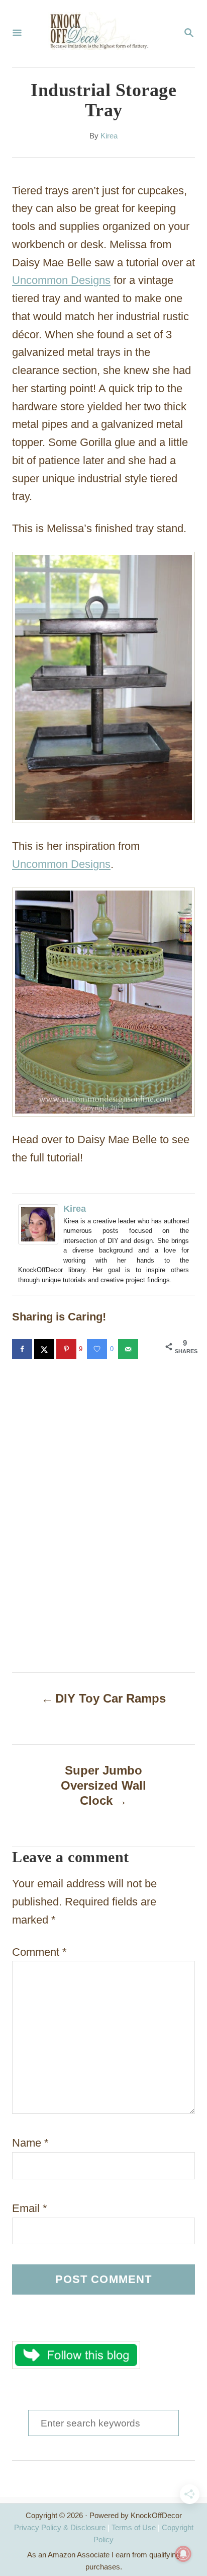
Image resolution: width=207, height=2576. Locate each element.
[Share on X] (45, 1349)
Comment (39, 1952)
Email (30, 2208)
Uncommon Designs (61, 280)
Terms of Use (134, 2527)
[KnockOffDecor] (102, 34)
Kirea (109, 136)
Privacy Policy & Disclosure (60, 2527)
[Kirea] (38, 1252)
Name (30, 2143)
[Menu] (17, 34)
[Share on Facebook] (23, 1349)
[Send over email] (129, 1349)
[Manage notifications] (183, 2554)
